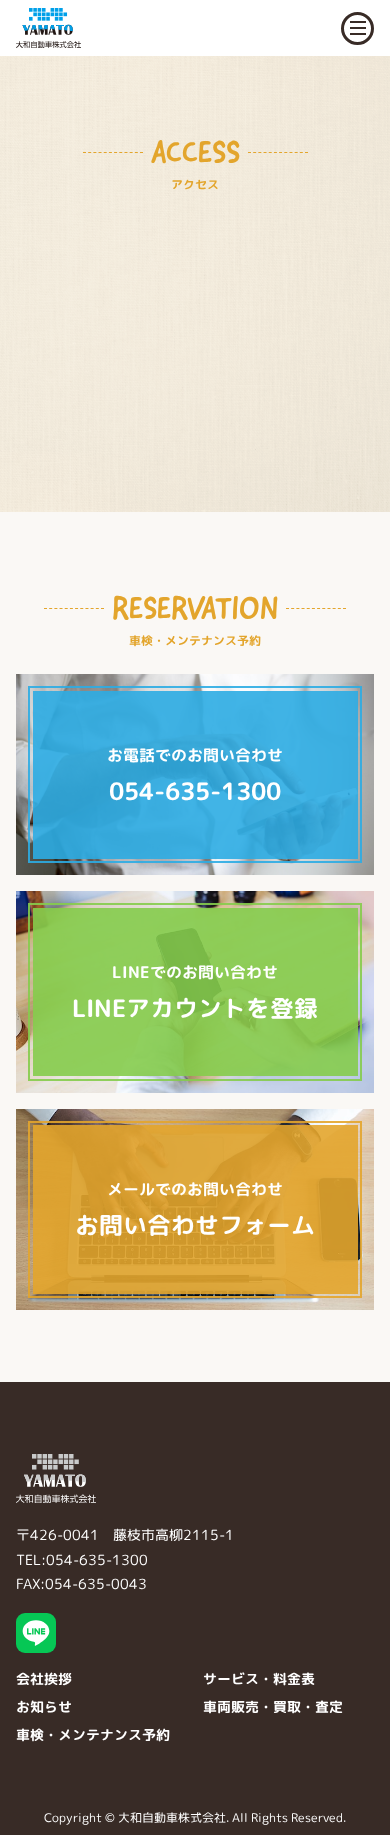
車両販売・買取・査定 (273, 1706)
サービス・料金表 (259, 1678)
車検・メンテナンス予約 (93, 1734)
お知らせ (44, 1706)
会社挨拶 (44, 1678)
